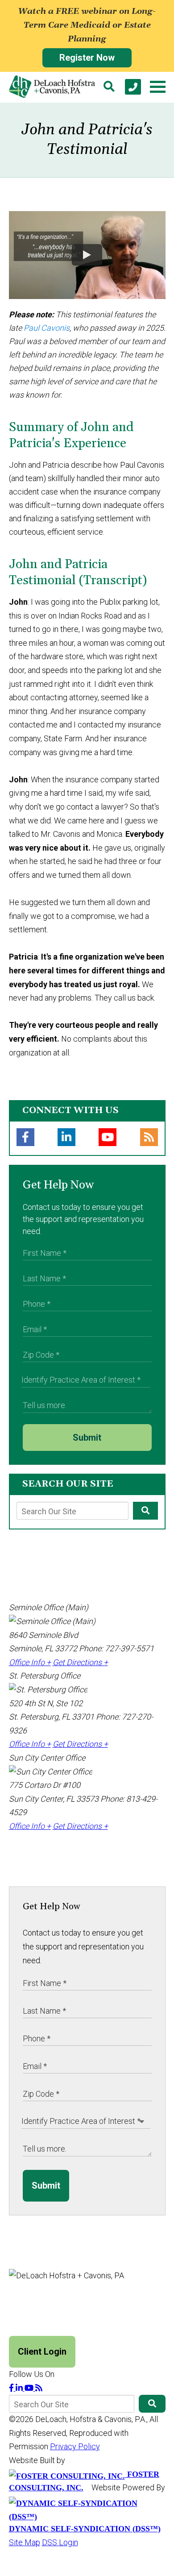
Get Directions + (80, 1662)
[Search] (109, 87)
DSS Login (60, 2542)
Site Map (25, 2542)
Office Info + (30, 1662)
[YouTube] (108, 1137)
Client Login (42, 2352)
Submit (87, 1438)
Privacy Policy (75, 2446)
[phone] (133, 87)
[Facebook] (25, 1137)
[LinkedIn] (66, 1137)
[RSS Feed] (149, 1137)
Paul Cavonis (47, 328)
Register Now (87, 58)
